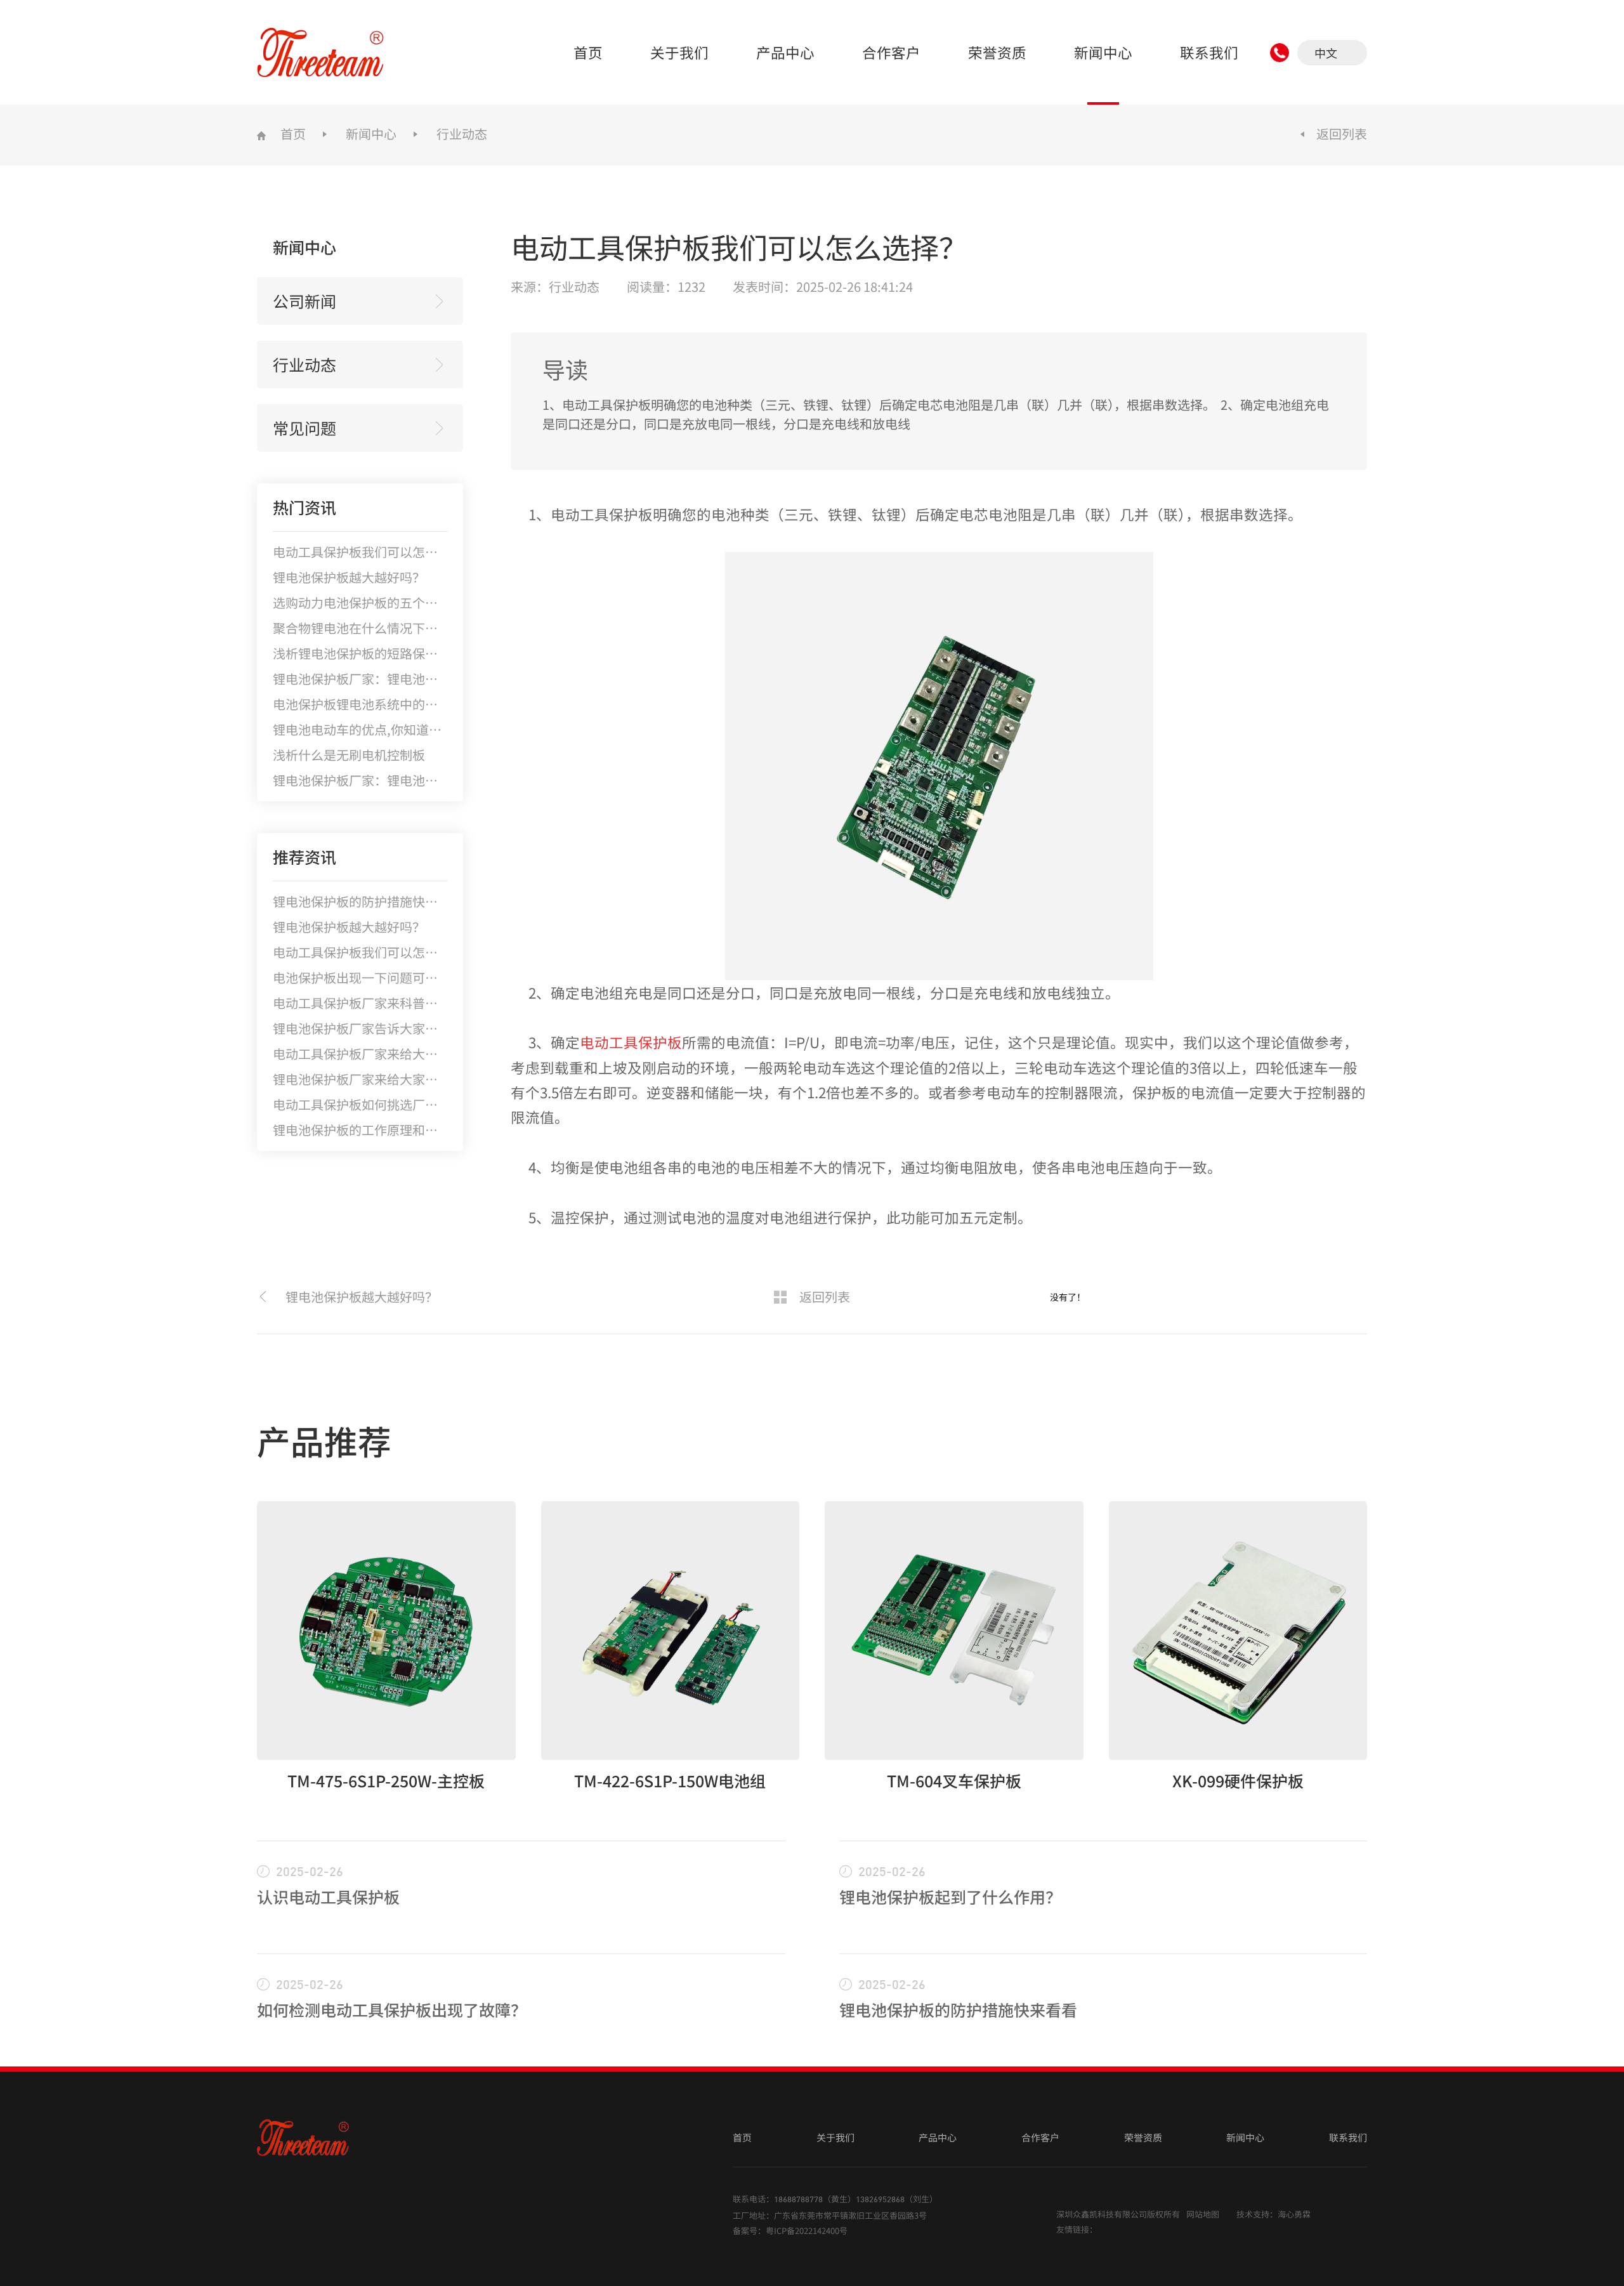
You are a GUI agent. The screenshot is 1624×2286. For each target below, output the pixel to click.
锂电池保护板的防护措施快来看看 (368, 901)
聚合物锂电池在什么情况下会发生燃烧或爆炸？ (406, 628)
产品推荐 (324, 1440)
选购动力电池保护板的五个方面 (362, 602)
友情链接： (1077, 2229)
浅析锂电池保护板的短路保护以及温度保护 (393, 653)
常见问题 (304, 428)
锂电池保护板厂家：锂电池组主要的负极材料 (400, 679)
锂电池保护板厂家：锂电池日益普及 (374, 780)
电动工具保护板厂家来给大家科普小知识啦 (393, 1054)
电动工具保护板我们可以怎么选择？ (374, 552)
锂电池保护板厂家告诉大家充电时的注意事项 (400, 1028)
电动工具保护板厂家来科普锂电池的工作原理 (400, 1003)
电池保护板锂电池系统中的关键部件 (374, 704)
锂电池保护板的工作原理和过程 (362, 1130)
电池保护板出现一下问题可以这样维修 (381, 977)
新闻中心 (1103, 52)
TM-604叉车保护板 (954, 1780)
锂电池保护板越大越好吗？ (349, 577)
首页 (588, 52)
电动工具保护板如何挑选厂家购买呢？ (381, 1104)
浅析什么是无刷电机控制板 (349, 755)
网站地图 (1203, 2214)
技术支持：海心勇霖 (1274, 2214)
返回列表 (1342, 134)
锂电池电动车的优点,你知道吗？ (363, 729)
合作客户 (891, 52)
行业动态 (462, 134)
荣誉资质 (997, 52)
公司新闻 (304, 301)
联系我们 (1209, 52)
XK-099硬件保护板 (1238, 1780)
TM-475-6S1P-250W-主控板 (386, 1780)
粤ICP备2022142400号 (807, 2230)
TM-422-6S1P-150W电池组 (670, 1780)
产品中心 (785, 52)
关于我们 (679, 52)
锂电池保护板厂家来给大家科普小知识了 (387, 1079)
